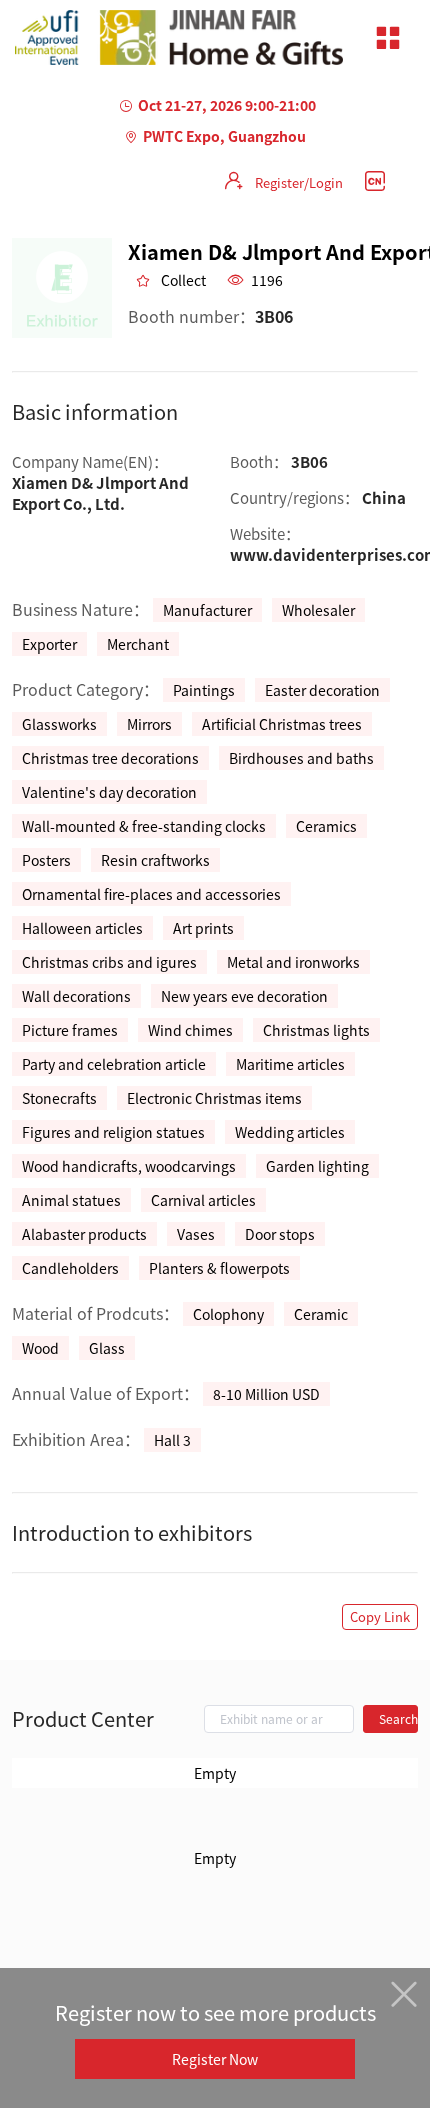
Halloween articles (82, 928)
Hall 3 (172, 1440)
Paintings (204, 690)
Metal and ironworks (293, 962)
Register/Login (299, 182)
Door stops (280, 1234)
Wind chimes (190, 1030)
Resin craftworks (155, 860)
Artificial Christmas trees (282, 724)
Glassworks (59, 724)
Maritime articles (290, 1064)
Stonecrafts (59, 1098)
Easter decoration (322, 690)
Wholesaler (318, 610)
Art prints (203, 928)
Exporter (49, 644)
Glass (107, 1348)
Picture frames (70, 1030)
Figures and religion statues (113, 1132)
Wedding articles (290, 1132)
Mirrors (149, 724)
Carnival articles (203, 1200)
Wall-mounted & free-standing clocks (144, 826)
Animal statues (71, 1200)
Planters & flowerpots (219, 1268)
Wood (40, 1348)
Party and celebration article (114, 1064)
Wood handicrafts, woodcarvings (129, 1166)
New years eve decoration (244, 996)
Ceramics (326, 826)
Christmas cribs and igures (109, 962)
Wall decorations (76, 996)
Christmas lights (316, 1030)
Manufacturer (207, 610)
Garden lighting (317, 1166)
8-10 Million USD (266, 1394)
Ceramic (321, 1314)
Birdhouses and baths (301, 758)
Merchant (138, 644)
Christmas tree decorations (110, 758)
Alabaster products (84, 1234)
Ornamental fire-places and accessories (151, 894)
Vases (196, 1234)
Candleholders (70, 1268)
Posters (46, 860)
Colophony (228, 1314)
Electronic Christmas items (214, 1098)
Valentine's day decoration (109, 792)
